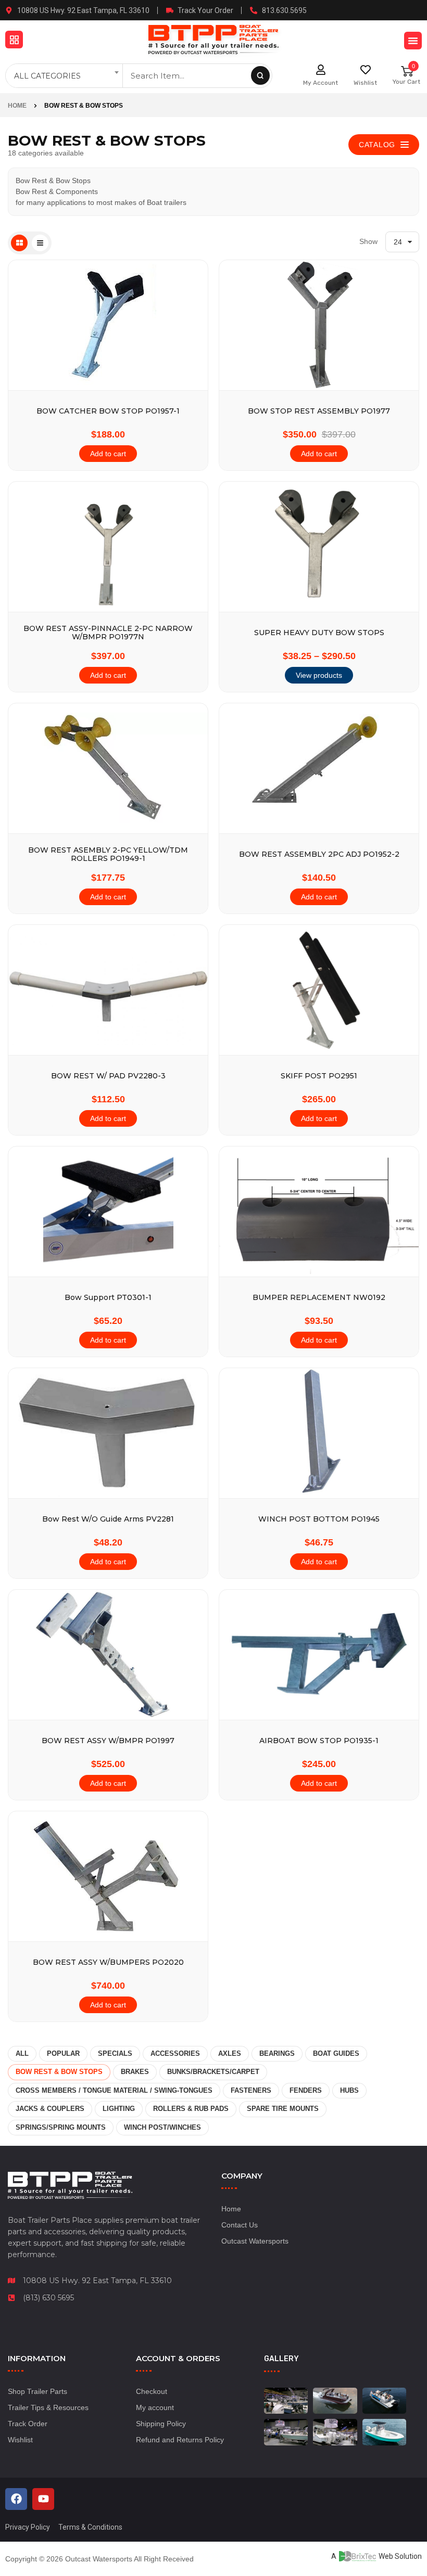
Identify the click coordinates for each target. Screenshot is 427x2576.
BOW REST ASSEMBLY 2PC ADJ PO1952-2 (319, 854)
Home (17, 106)
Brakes (135, 2072)
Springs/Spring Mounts (61, 2127)
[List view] (40, 243)
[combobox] (65, 76)
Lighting (119, 2109)
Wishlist (365, 83)
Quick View (192, 404)
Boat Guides (336, 2053)
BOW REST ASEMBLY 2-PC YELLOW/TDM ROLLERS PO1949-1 (108, 854)
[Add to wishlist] (192, 354)
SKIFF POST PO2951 (319, 1076)
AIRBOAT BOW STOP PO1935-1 (319, 1741)
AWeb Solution (376, 2556)
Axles (230, 2053)
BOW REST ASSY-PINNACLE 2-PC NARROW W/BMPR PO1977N (108, 633)
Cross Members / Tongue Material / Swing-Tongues (114, 2090)
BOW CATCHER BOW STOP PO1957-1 (108, 411)
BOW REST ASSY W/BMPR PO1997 (108, 1741)
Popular (63, 2053)
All (22, 2053)
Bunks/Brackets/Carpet (213, 2072)
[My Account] (321, 70)
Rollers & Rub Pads (191, 2109)
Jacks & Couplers (50, 2109)
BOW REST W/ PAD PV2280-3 (108, 1076)
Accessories (175, 2053)
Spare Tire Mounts (283, 2109)
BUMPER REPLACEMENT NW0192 (319, 1298)
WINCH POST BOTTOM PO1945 (319, 1519)
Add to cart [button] (108, 454)
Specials (115, 2053)
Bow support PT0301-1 (108, 1298)
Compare (192, 379)
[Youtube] (43, 2499)
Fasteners (251, 2090)
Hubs (349, 2090)
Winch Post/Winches (162, 2127)
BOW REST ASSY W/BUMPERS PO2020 (108, 1962)
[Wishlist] (366, 70)
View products (319, 675)
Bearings (277, 2053)
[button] (14, 40)
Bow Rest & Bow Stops (59, 2072)
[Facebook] (16, 2499)
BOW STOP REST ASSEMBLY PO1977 (319, 411)
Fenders (306, 2090)
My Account (321, 83)
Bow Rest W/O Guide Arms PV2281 (108, 1519)
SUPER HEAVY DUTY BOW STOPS (319, 633)
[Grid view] (19, 243)
